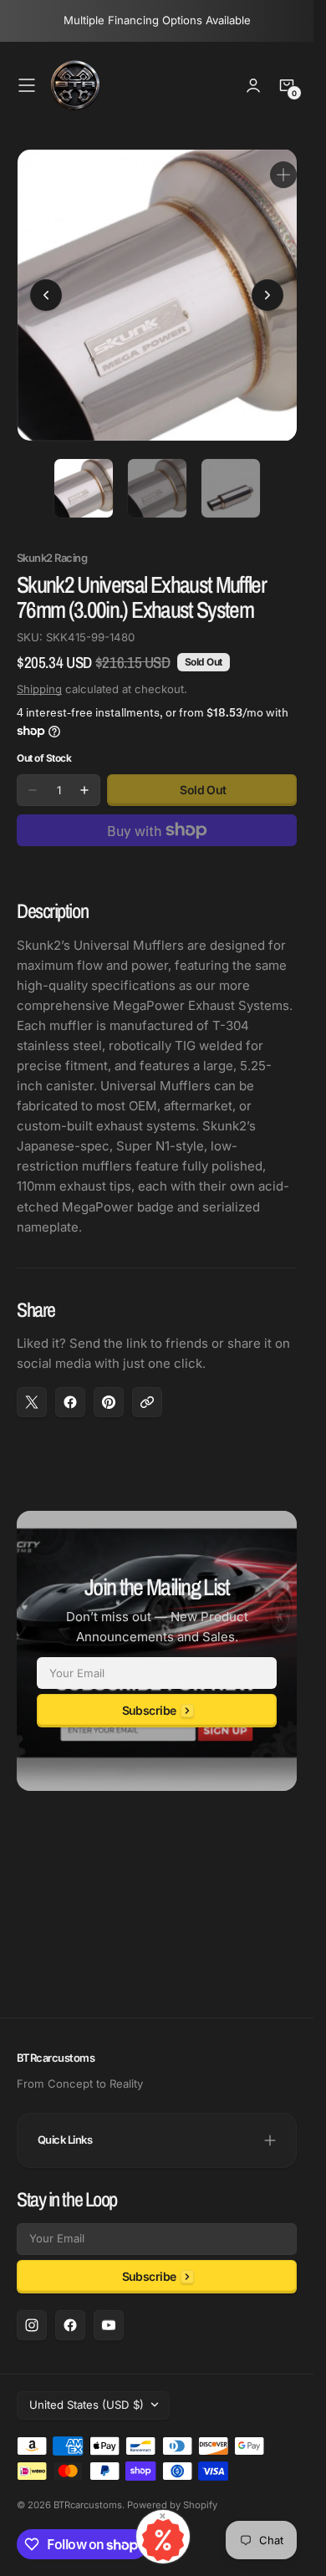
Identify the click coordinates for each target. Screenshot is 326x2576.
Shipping (39, 676)
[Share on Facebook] (70, 1390)
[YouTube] (109, 2325)
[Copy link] (147, 1390)
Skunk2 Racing (52, 546)
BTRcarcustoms (88, 2505)
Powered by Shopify (172, 2505)
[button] (27, 85)
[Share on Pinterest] (109, 1390)
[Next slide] (267, 289)
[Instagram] (32, 2325)
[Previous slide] (46, 289)
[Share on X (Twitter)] (32, 1390)
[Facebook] (70, 2325)
